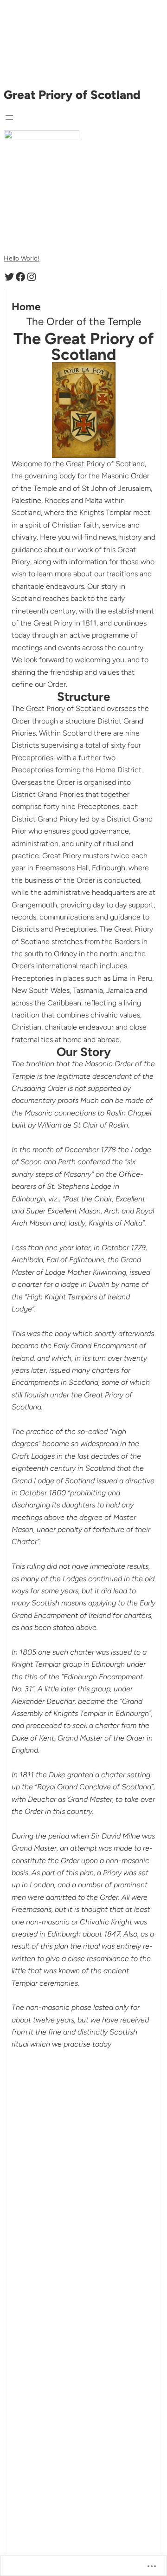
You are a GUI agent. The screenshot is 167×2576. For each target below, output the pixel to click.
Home (26, 307)
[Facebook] (20, 277)
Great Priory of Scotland (72, 95)
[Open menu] (9, 117)
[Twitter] (9, 277)
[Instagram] (32, 277)
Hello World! (22, 258)
